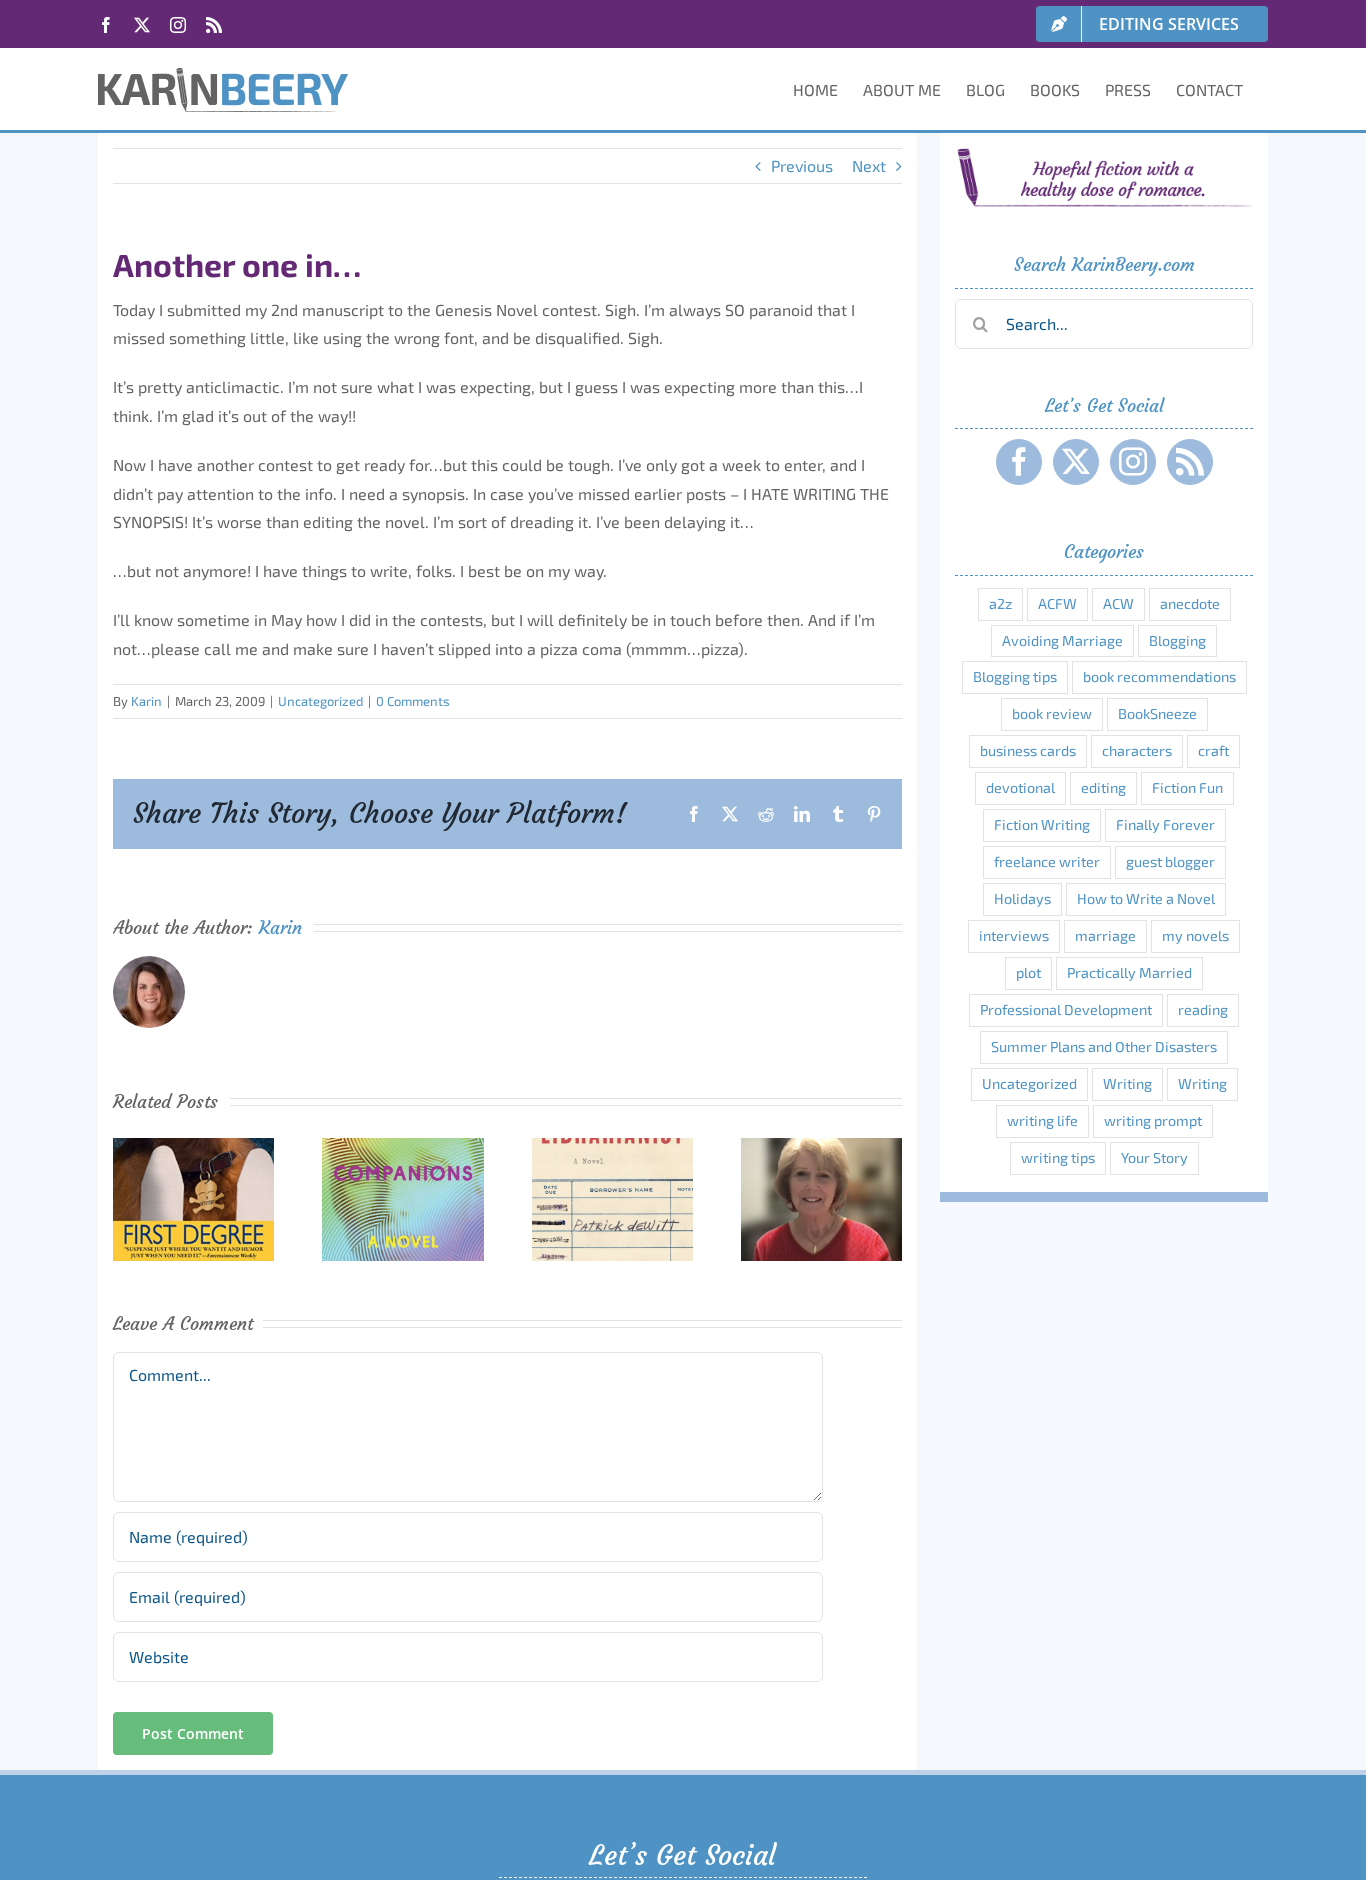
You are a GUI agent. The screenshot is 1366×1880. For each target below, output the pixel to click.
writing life (1042, 1120)
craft (1213, 750)
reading (1203, 1009)
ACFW (1057, 603)
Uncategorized (320, 701)
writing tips (1058, 1157)
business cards (1028, 750)
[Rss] (1190, 462)
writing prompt (1153, 1120)
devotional (1020, 787)
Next (869, 165)
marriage (1105, 935)
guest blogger (1170, 861)
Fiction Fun (1187, 787)
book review (1052, 713)
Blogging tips (1015, 676)
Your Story (1154, 1157)
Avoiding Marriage (1062, 640)
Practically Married (1129, 972)
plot (1028, 972)
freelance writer (1047, 861)
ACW (1118, 603)
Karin (146, 701)
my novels (1195, 935)
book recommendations (1159, 676)
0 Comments (413, 701)
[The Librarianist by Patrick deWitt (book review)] (612, 1147)
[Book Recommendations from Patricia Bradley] (821, 1147)
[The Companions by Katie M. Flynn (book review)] (402, 1147)
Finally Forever (1165, 824)
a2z (1000, 603)
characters (1137, 750)
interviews (1014, 935)
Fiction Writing (1042, 824)
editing (1103, 787)
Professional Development (1066, 1009)
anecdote (1190, 603)
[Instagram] (1133, 462)
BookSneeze (1157, 713)
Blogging (1177, 640)
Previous (802, 165)
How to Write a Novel (1146, 898)
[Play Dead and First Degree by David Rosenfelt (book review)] (193, 1147)
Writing (1127, 1083)
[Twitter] (1076, 462)
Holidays (1022, 898)
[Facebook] (1019, 462)
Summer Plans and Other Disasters (1104, 1046)
